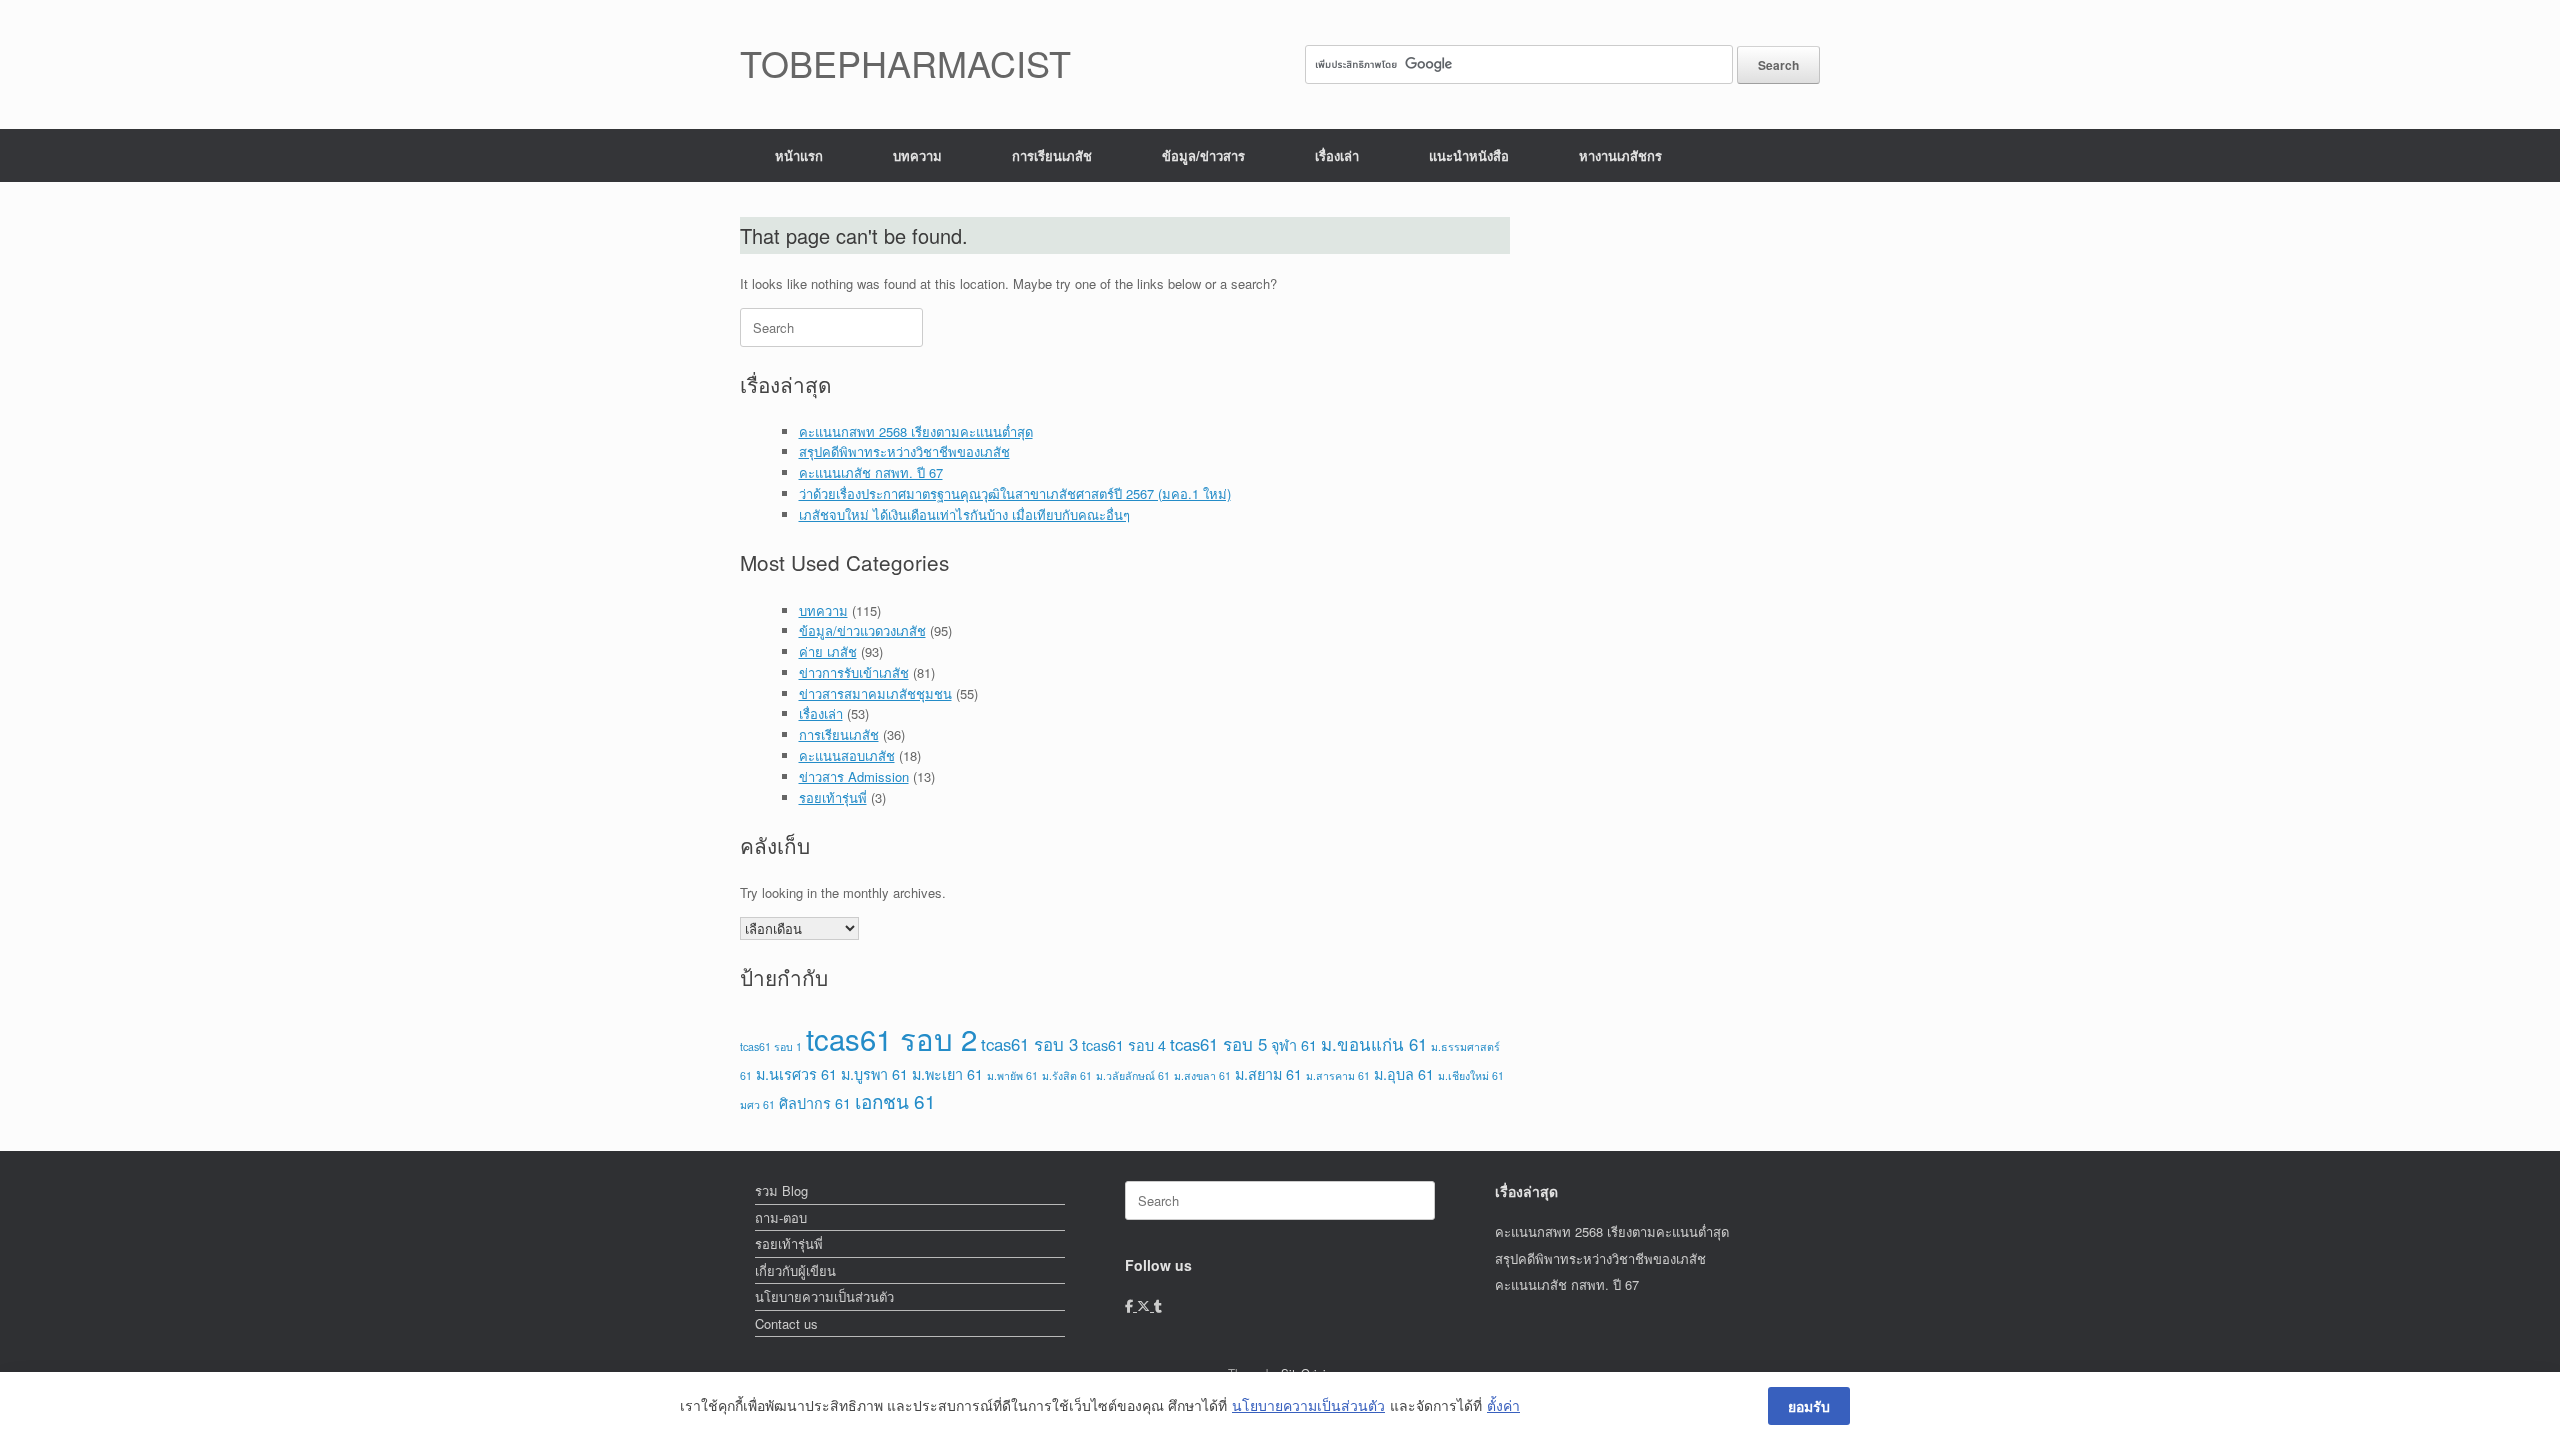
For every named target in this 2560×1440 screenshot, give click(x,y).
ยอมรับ (1809, 1406)
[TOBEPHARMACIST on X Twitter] (1145, 1305)
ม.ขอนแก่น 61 (1374, 1044)
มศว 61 (757, 1104)
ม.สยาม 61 (1268, 1073)
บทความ (917, 155)
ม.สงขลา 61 (1202, 1075)
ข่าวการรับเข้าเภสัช (854, 672)
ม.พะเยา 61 (947, 1073)
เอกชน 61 (895, 1100)
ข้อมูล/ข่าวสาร (1203, 155)
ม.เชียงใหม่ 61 (1471, 1075)
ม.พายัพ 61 (1012, 1075)
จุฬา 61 (1294, 1044)
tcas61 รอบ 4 (1124, 1044)
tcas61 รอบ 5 (1218, 1044)
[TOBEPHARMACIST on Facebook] (1131, 1305)
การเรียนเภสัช (1052, 155)
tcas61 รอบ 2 (891, 1038)
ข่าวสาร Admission (854, 776)
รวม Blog (781, 1190)
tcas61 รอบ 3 (1029, 1044)
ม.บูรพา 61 (874, 1073)
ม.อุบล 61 (1404, 1073)
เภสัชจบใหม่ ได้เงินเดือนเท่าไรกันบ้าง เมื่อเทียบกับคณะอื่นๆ (964, 514)
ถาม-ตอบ (781, 1217)
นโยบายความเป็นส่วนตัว (824, 1296)
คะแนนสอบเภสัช (847, 755)
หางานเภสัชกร (1620, 155)
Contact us (786, 1323)
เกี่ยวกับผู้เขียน (795, 1270)
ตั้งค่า (1503, 1405)
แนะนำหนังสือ (1469, 155)
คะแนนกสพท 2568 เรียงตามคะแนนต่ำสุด (916, 431)
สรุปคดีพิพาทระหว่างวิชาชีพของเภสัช (904, 451)
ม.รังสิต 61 (1067, 1075)
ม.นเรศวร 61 (796, 1073)
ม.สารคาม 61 (1338, 1075)
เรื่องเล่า (1337, 155)
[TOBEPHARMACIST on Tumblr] (1158, 1305)
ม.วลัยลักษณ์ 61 (1133, 1075)
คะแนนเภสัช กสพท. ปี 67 (871, 472)
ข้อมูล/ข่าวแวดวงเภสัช (862, 630)
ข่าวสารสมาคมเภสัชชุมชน (875, 693)
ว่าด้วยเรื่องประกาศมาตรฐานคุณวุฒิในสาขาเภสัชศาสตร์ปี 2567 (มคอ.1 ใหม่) (1015, 493)
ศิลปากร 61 (815, 1102)
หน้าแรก (799, 155)
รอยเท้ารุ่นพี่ (833, 797)
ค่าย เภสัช (828, 651)
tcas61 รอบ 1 (771, 1046)
